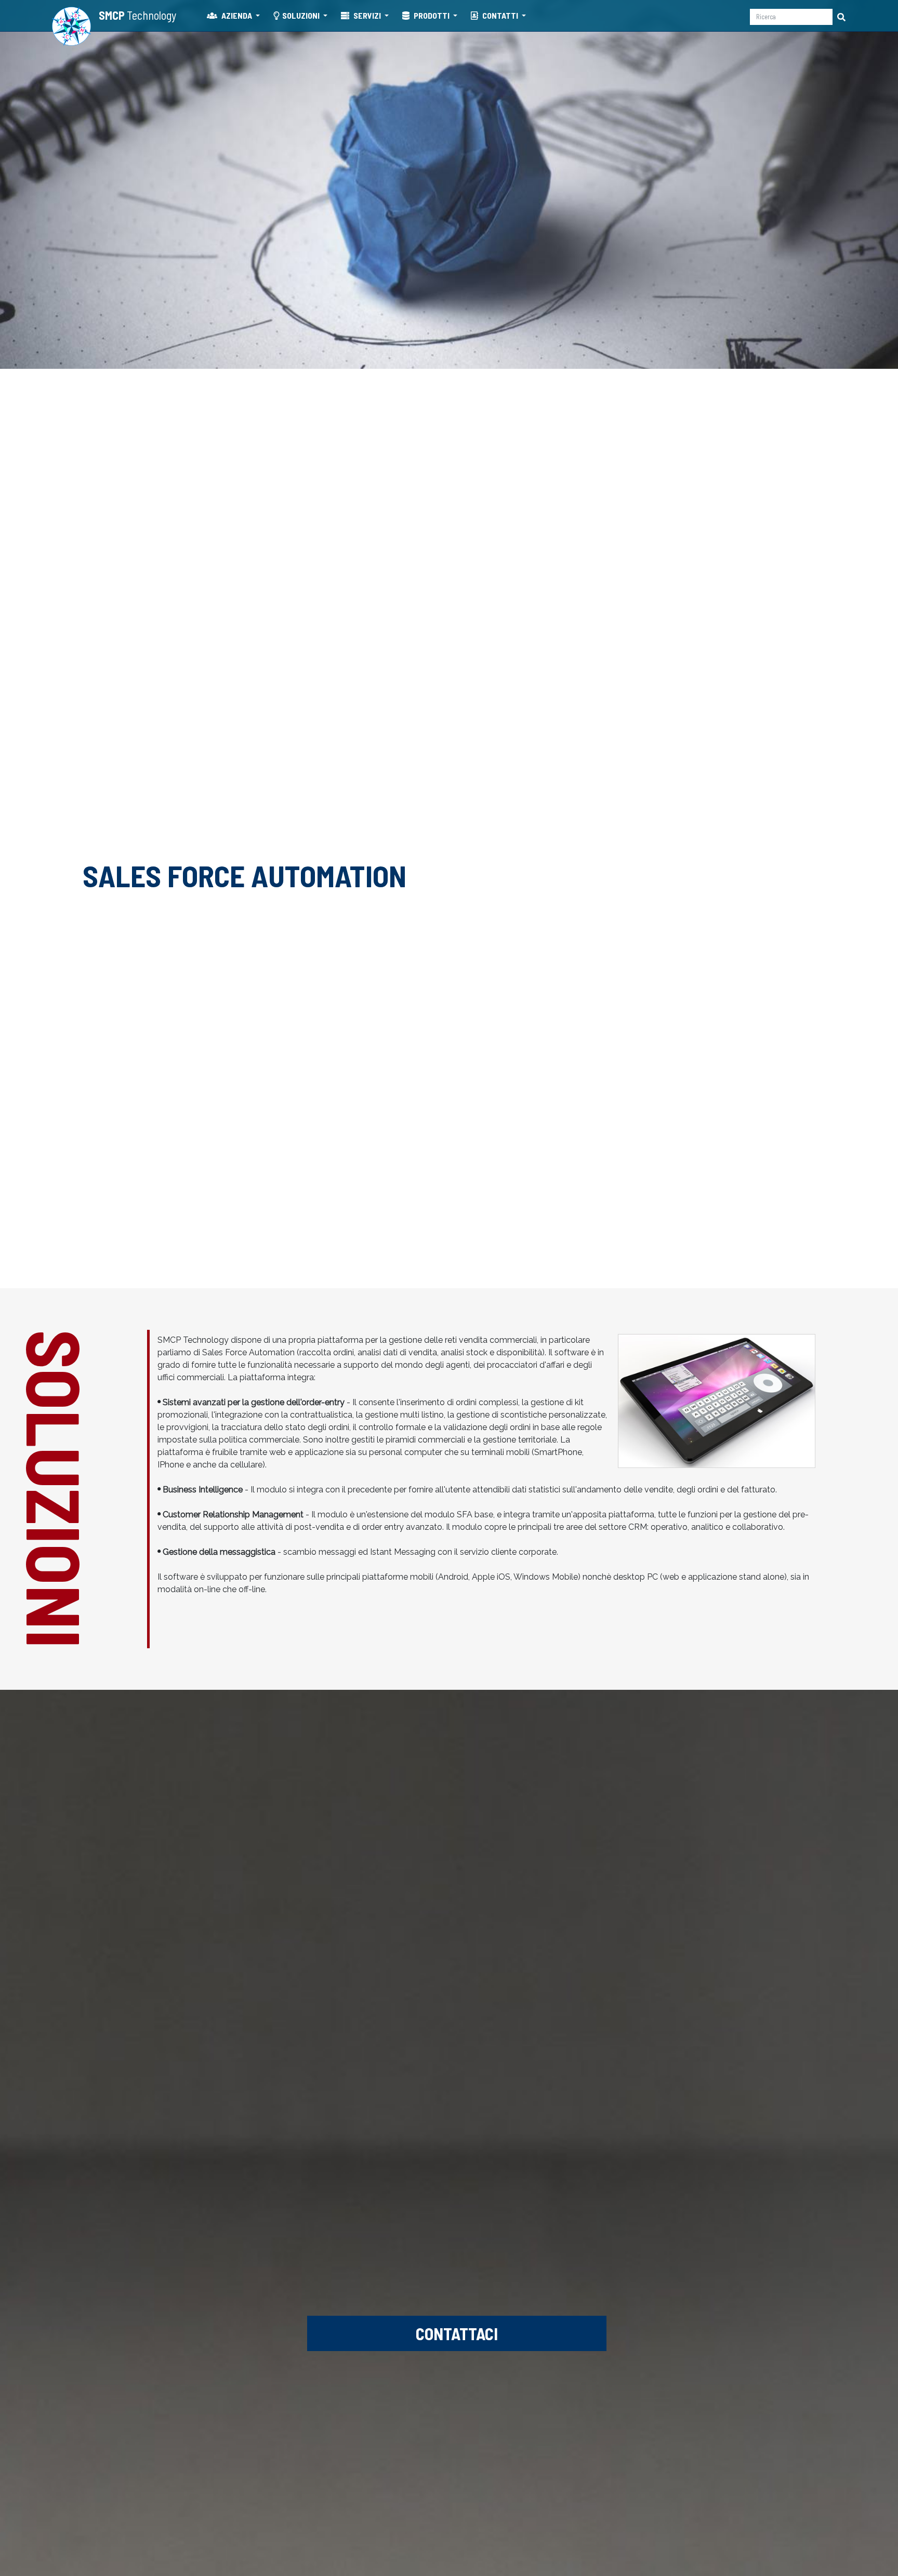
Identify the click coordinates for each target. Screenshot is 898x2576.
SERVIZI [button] (367, 15)
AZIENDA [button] (237, 15)
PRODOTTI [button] (432, 15)
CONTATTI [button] (500, 15)
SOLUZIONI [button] (302, 15)
